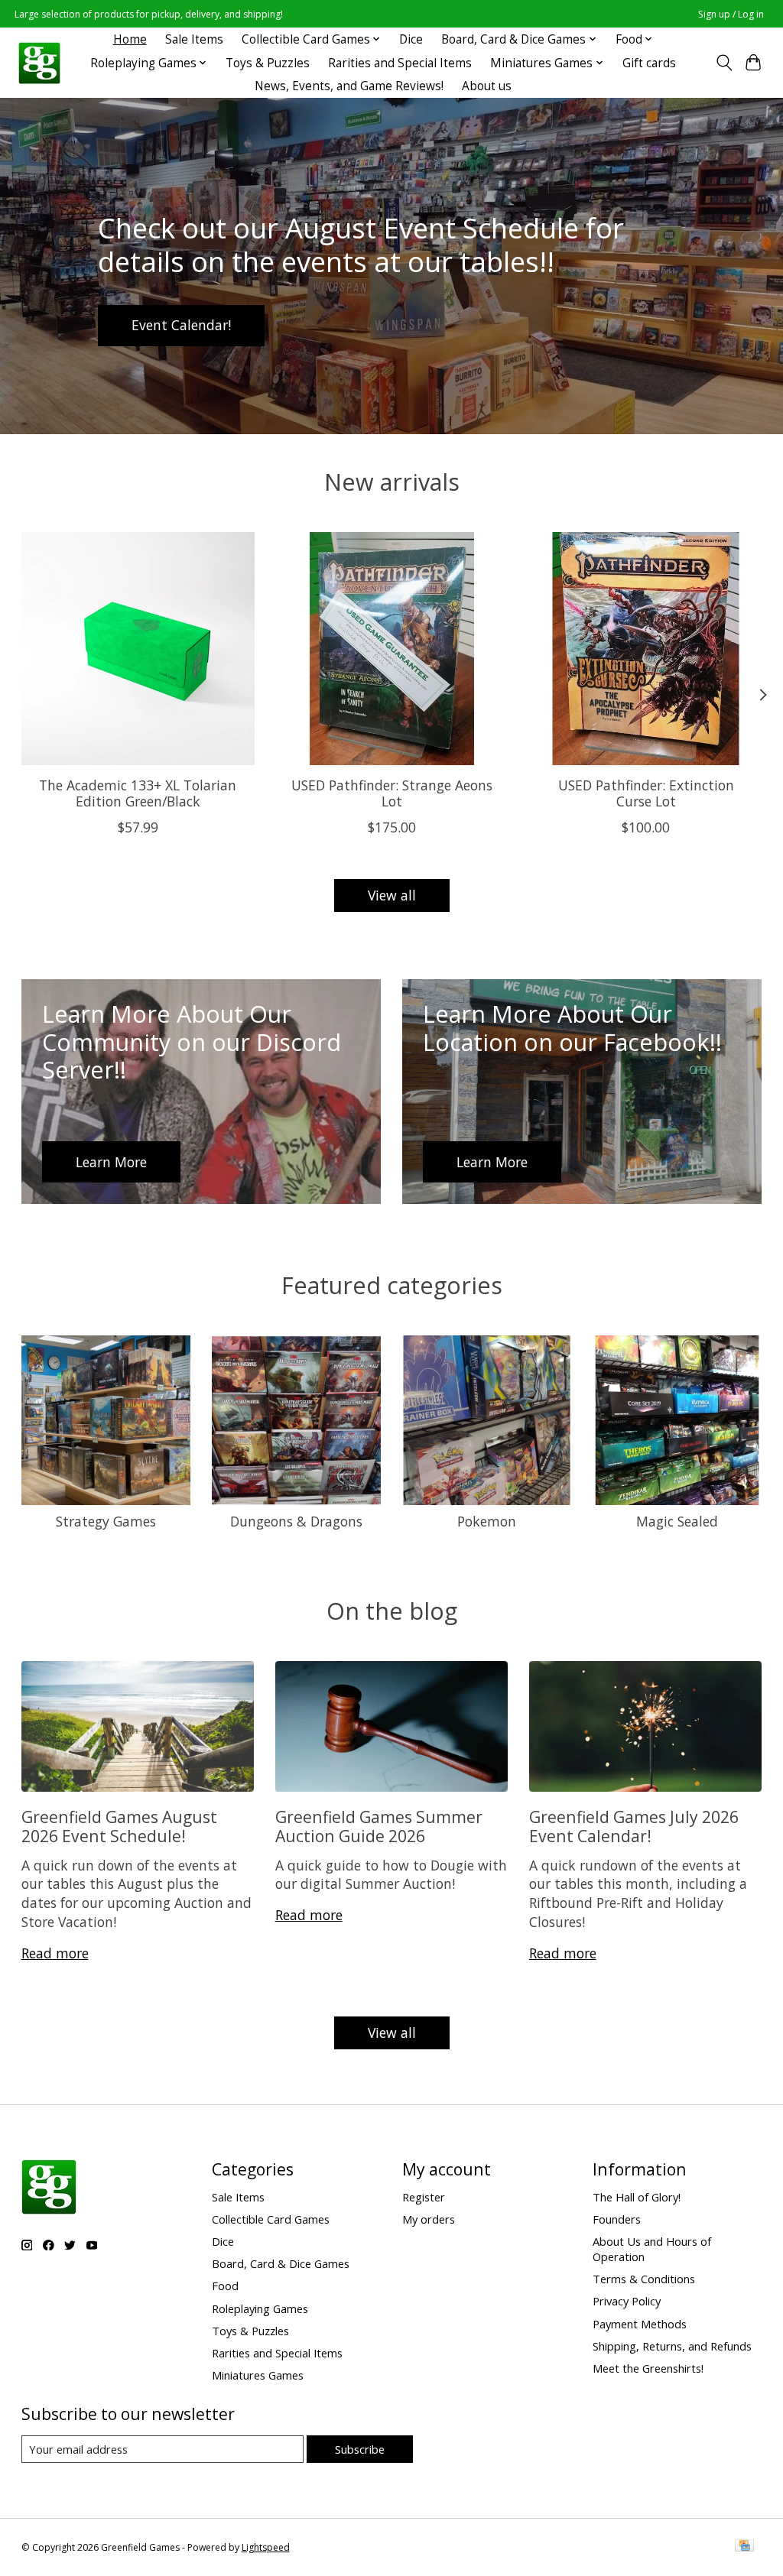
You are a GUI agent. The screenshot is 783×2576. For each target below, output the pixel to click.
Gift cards (649, 63)
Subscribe (360, 2449)
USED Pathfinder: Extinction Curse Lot (645, 793)
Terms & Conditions (644, 2279)
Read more (55, 1953)
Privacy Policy (627, 2301)
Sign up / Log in (731, 14)
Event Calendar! (181, 325)
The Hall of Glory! (637, 2197)
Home (130, 39)
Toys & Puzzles (268, 63)
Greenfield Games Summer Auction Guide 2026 (379, 1826)
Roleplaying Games (260, 2308)
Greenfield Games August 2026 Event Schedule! (119, 1826)
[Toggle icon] (724, 63)
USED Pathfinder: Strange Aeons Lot (392, 793)
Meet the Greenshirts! (648, 2368)
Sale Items (194, 39)
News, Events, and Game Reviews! (349, 86)
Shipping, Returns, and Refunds (672, 2346)
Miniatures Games (258, 2375)
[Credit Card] (744, 2547)
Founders (617, 2219)
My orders (429, 2219)
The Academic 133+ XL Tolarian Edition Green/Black (138, 793)
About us (487, 86)
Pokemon (487, 1521)
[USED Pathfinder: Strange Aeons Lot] (392, 649)
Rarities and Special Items (400, 63)
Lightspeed (266, 2547)
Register (424, 2197)
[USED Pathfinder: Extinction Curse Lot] (646, 649)
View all (392, 895)
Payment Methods (640, 2324)
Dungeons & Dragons (296, 1521)
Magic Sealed (677, 1521)
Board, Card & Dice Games (281, 2263)
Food (225, 2286)
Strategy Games (106, 1521)
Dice (411, 39)
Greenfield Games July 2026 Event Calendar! (634, 1826)
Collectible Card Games (271, 2219)
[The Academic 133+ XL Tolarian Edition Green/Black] (138, 649)
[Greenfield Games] (39, 63)
